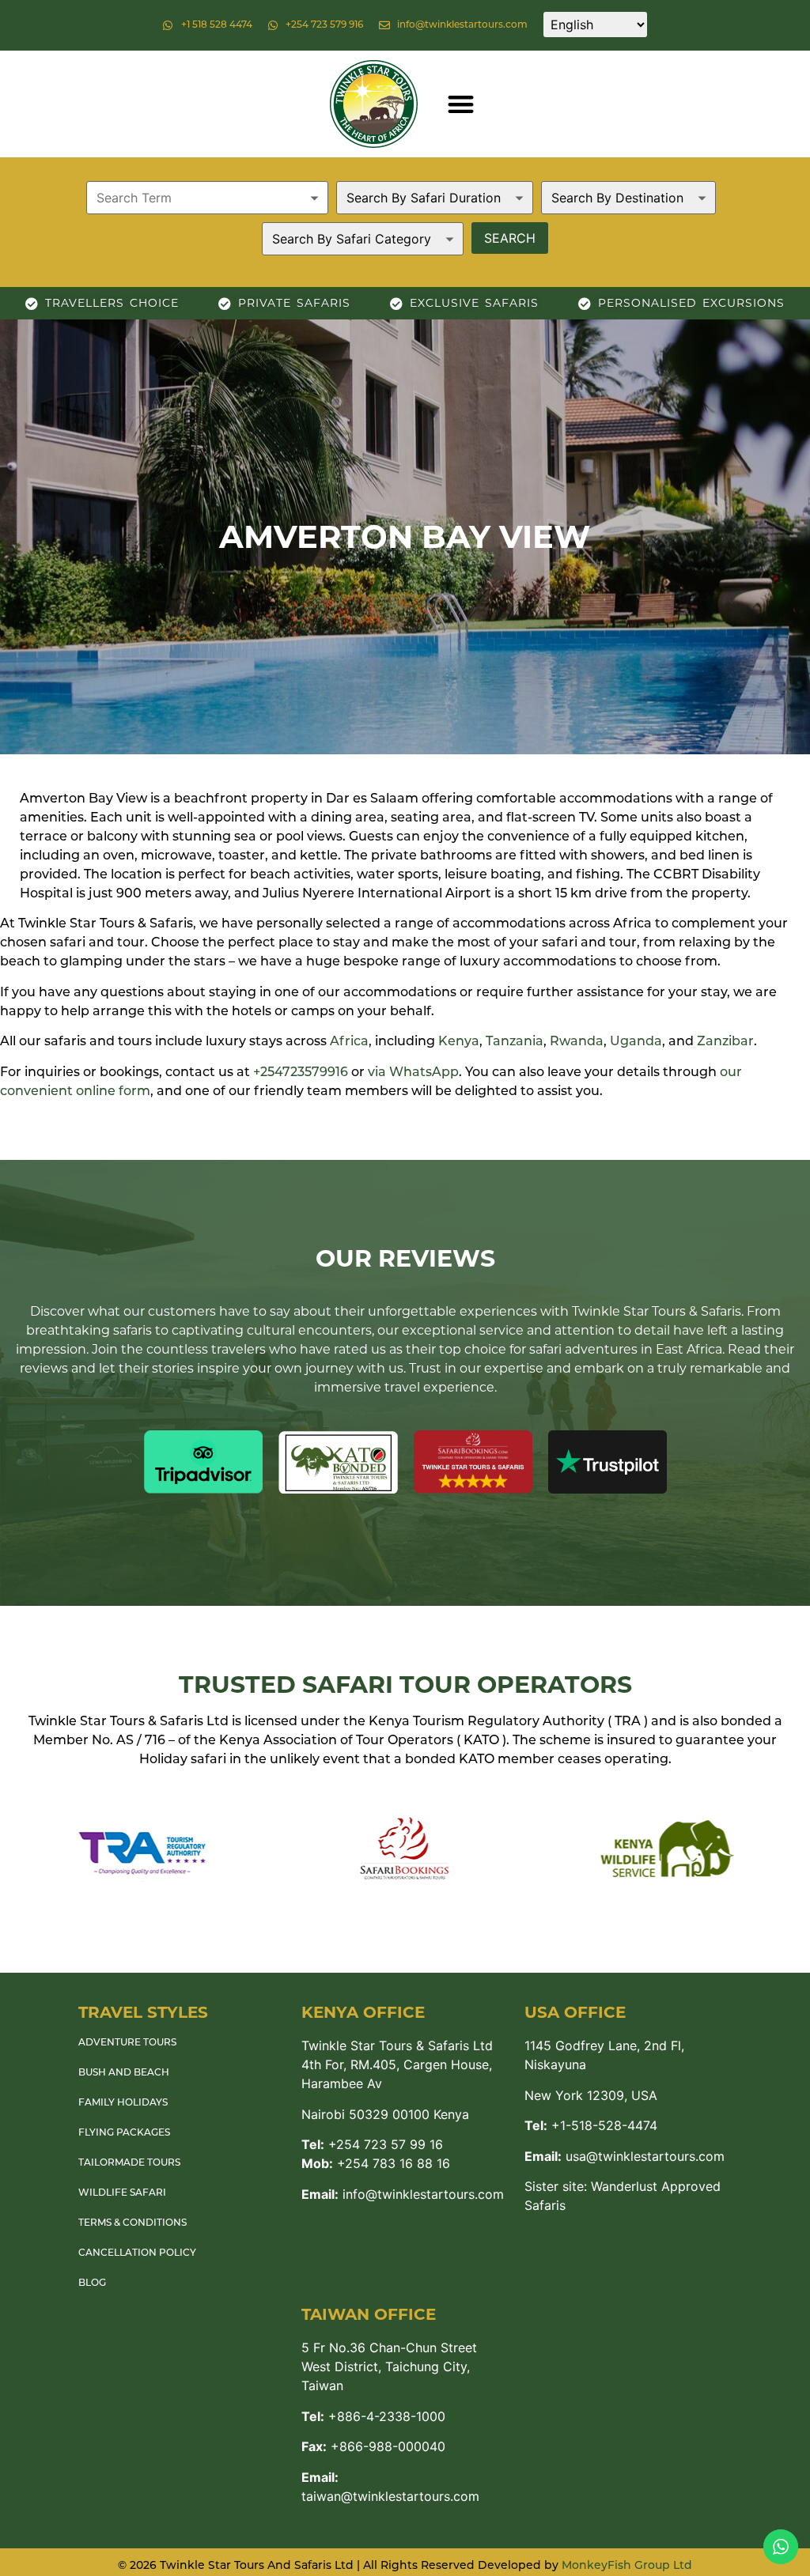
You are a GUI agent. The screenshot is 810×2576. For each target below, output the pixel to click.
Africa (349, 1042)
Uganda (636, 1042)
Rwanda (577, 1042)
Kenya (459, 1042)
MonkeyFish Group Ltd (627, 2566)
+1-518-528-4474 (591, 2125)
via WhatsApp (413, 1073)
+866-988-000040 (373, 2446)
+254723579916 (301, 1073)
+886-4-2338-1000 (373, 2416)
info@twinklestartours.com (403, 2194)
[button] (461, 104)
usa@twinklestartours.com (625, 2156)
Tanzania (515, 1042)
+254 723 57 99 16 (372, 2144)
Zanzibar (725, 1042)
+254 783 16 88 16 (376, 2163)
